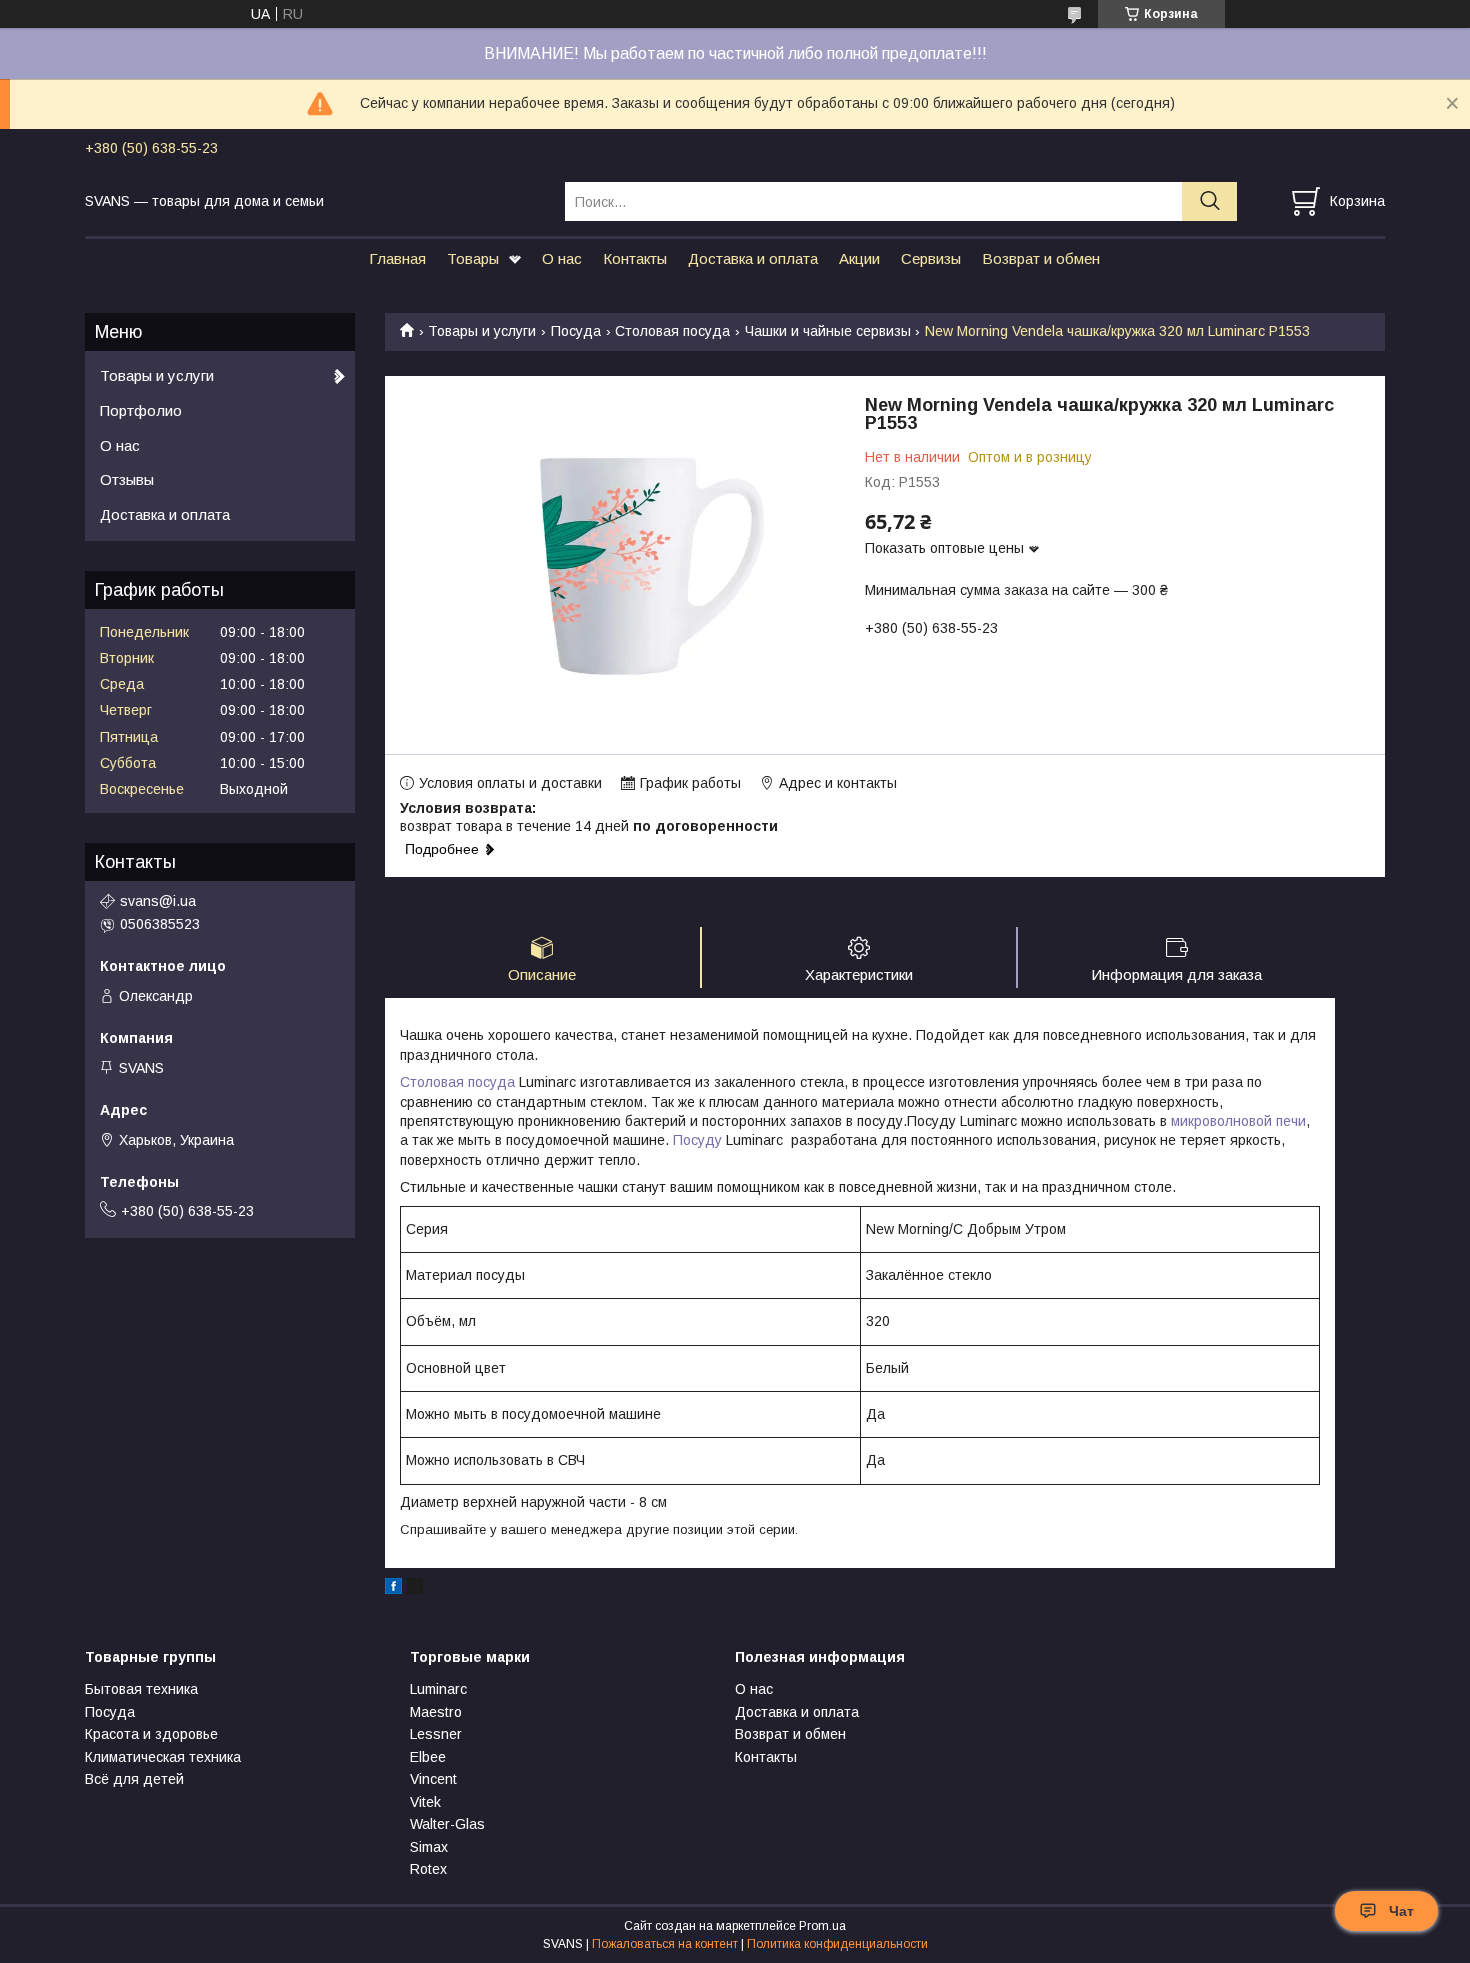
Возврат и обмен (1041, 258)
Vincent (433, 1779)
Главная (397, 258)
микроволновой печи (1238, 1121)
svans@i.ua (158, 901)
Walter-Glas (447, 1824)
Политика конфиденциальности (837, 1944)
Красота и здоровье (151, 1734)
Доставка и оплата (753, 258)
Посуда (576, 331)
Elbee (428, 1757)
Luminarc (438, 1689)
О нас (562, 258)
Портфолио (141, 410)
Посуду (697, 1140)
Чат (1401, 1911)
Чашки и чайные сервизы (828, 331)
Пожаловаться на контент (665, 1944)
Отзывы (127, 479)
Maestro (436, 1712)
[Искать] (1209, 201)
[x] (415, 1589)
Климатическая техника (163, 1757)
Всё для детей (134, 1779)
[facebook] (393, 1589)
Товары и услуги (482, 331)
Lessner (436, 1734)
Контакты (635, 258)
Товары (473, 258)
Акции (859, 258)
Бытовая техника (141, 1689)
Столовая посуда (672, 331)
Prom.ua (822, 1926)
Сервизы (931, 258)
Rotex (428, 1869)
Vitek (425, 1802)
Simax (429, 1847)
